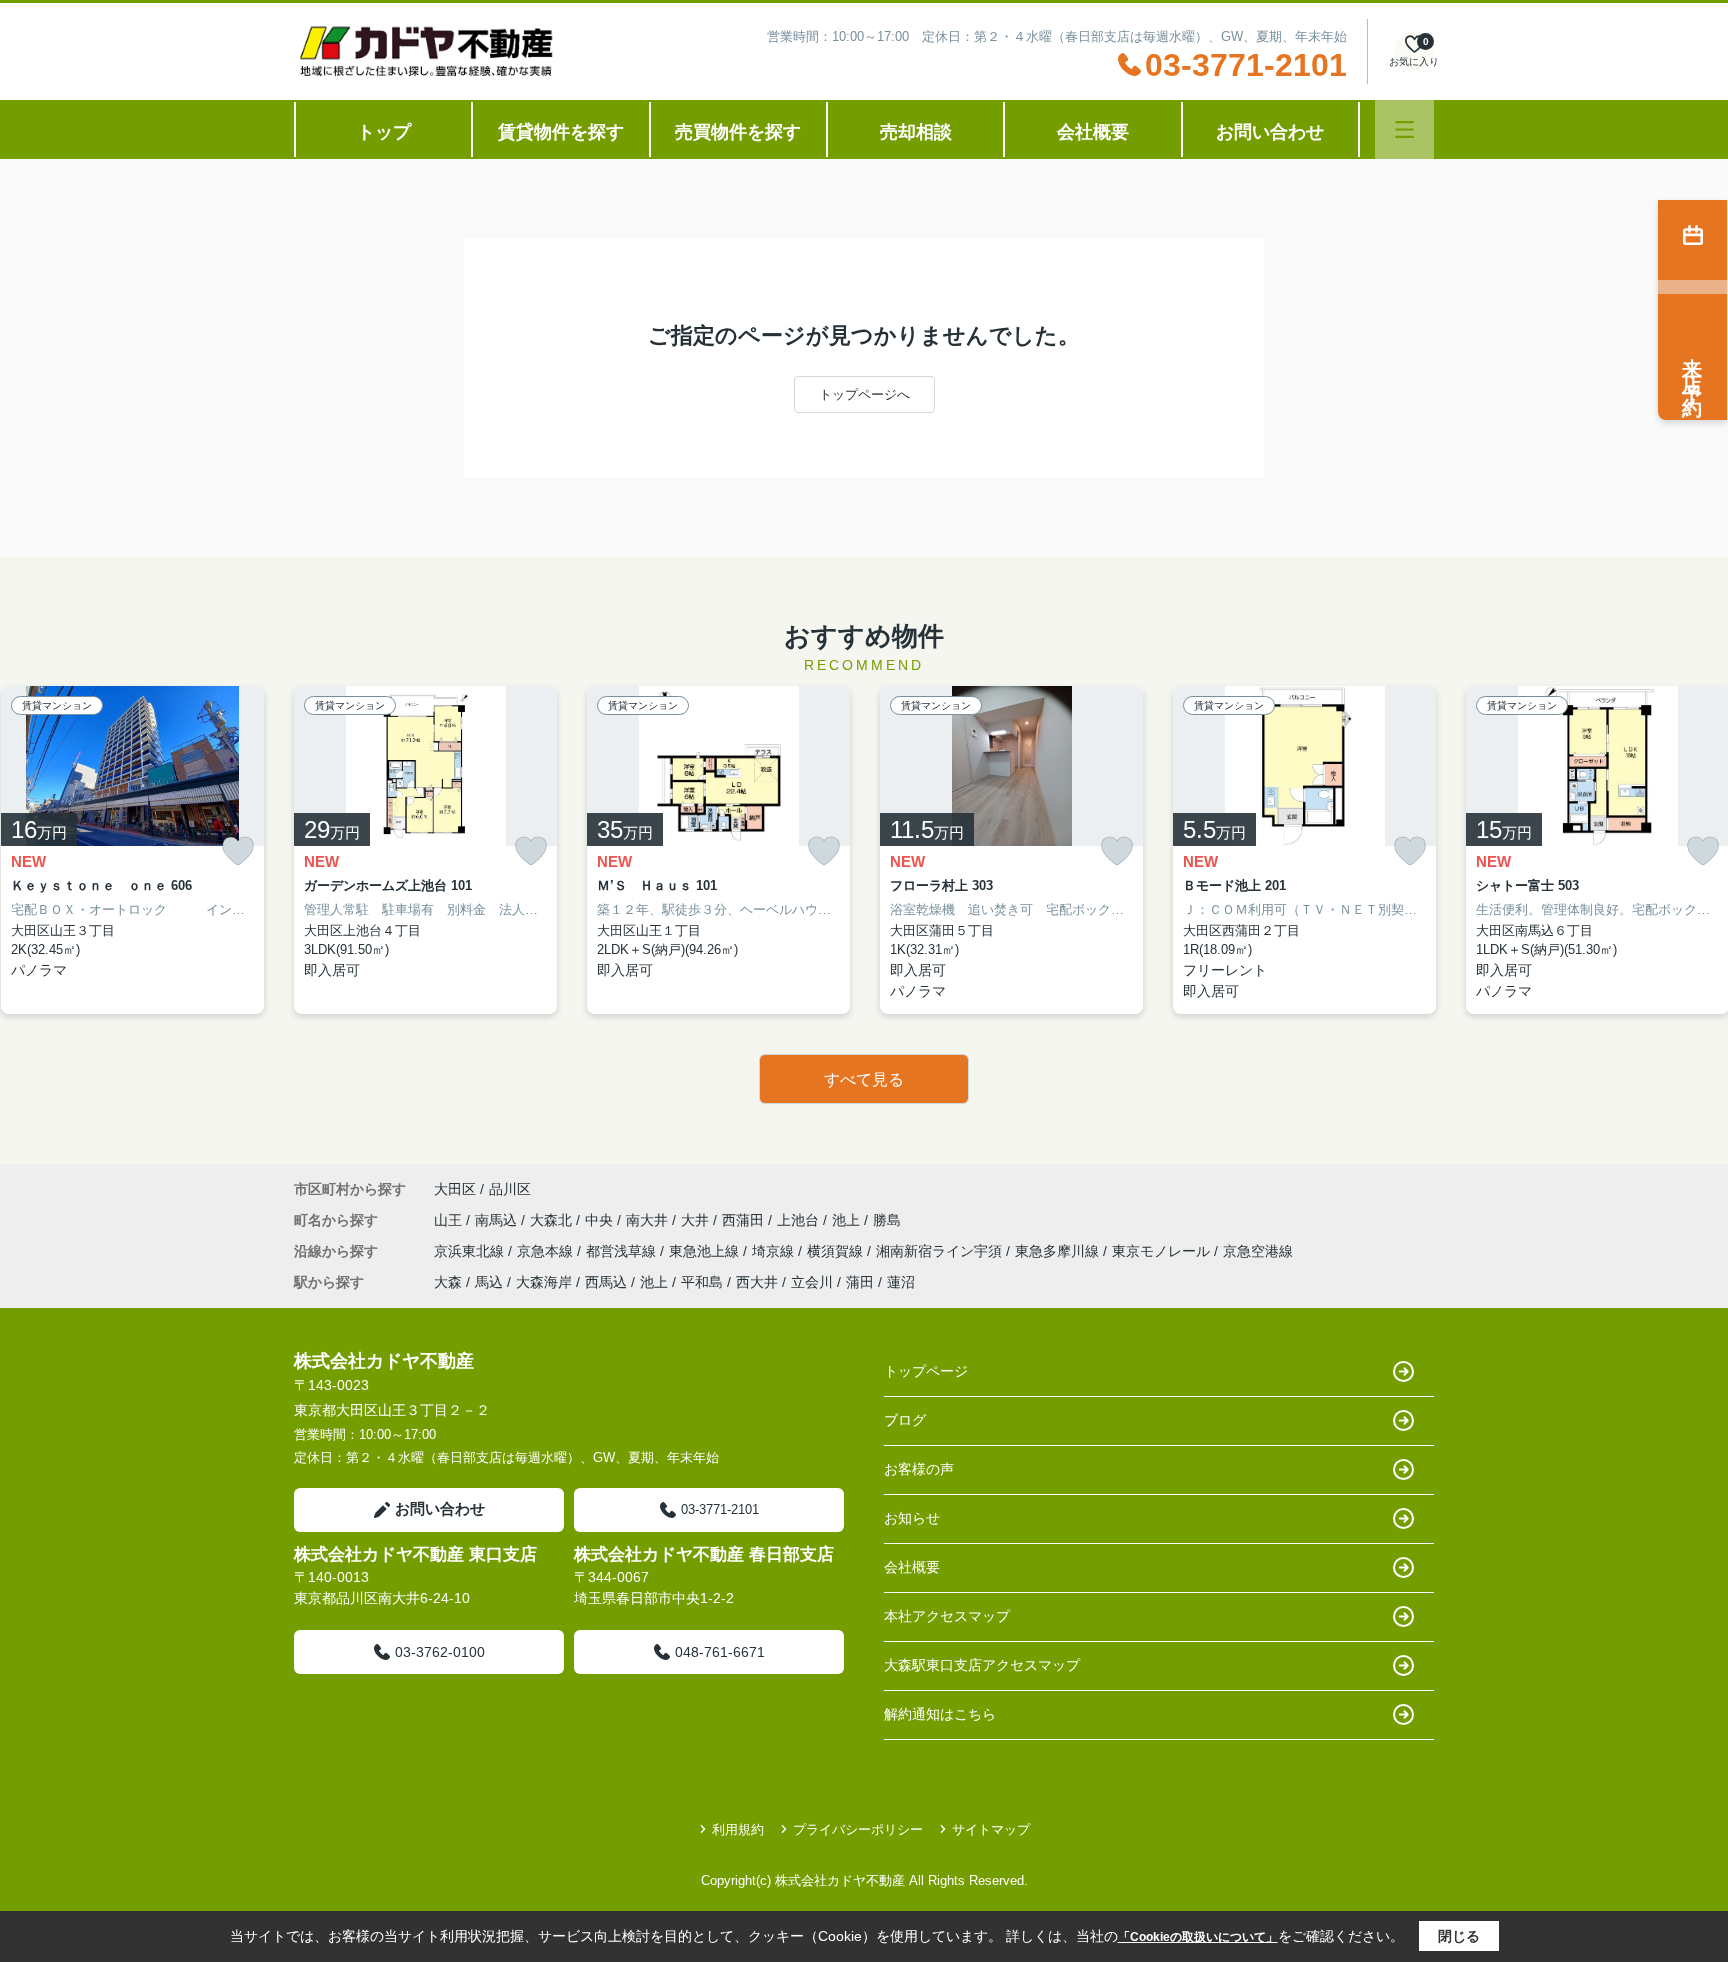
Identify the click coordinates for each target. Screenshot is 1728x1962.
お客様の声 (919, 1469)
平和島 (702, 1282)
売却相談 (916, 132)
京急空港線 (1258, 1251)
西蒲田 (745, 1220)
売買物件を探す (738, 132)
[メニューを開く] (1404, 129)
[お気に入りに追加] (238, 851)
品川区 (510, 1189)
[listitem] (425, 850)
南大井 (649, 1220)
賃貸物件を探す (561, 132)
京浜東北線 (471, 1251)
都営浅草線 (623, 1251)
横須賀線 (837, 1251)
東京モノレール (1163, 1251)
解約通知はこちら (940, 1714)
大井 (697, 1220)
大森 (448, 1282)
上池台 (800, 1220)
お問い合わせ (1270, 132)
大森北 (553, 1220)
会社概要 (1093, 132)
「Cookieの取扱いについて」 (1198, 1937)
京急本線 (547, 1251)
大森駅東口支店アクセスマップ (982, 1665)
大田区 (455, 1189)
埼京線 (775, 1251)
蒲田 (860, 1282)
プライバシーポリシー (858, 1829)
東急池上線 (706, 1251)
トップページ (926, 1371)
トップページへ (864, 394)
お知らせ (912, 1518)
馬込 (489, 1282)
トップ (384, 132)
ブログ (905, 1420)
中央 (601, 1220)
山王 (450, 1220)
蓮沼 (901, 1282)
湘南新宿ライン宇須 (941, 1251)
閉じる (1459, 1936)
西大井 (757, 1282)
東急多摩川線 (1059, 1251)
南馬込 (498, 1220)
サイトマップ (991, 1829)
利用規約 (738, 1829)
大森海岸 (544, 1282)
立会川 (812, 1282)
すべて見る (864, 1079)
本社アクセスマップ (947, 1616)
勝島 (887, 1220)
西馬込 (606, 1282)
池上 (848, 1220)
